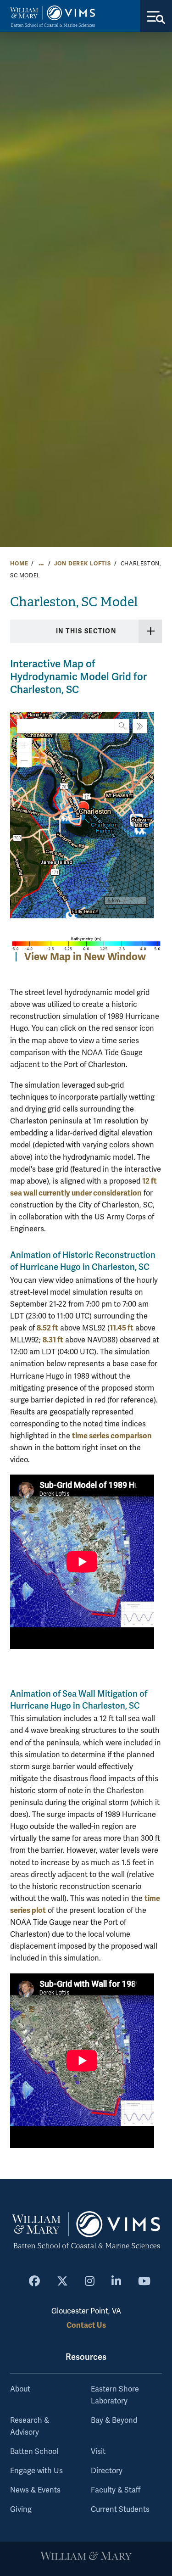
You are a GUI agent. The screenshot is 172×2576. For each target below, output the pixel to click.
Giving (21, 2509)
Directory (107, 2471)
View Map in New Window (85, 957)
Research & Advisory (30, 2426)
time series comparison (112, 1436)
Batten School (34, 2452)
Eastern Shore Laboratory (115, 2395)
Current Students (120, 2509)
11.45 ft (122, 1328)
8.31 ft (53, 1340)
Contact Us (86, 2325)
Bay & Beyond (114, 2420)
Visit (98, 2452)
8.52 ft (47, 1328)
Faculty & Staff (116, 2490)
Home (19, 564)
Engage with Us (36, 2471)
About (20, 2389)
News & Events (35, 2490)
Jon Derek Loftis (83, 564)
